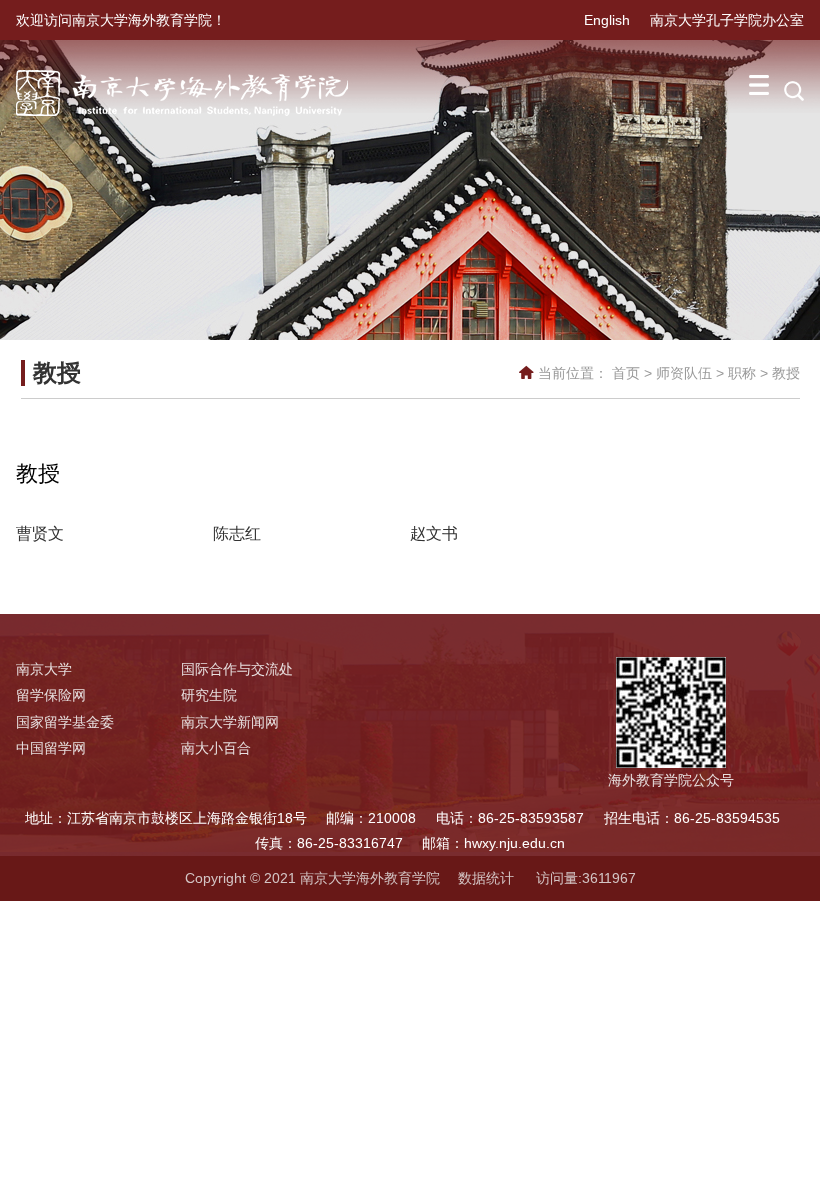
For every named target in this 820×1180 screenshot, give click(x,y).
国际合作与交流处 (237, 669)
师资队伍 (684, 373)
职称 (742, 373)
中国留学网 (51, 748)
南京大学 (44, 669)
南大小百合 (216, 748)
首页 (626, 373)
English (607, 20)
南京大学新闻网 (230, 722)
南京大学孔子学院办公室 (727, 20)
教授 (786, 373)
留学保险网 (51, 695)
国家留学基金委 (65, 722)
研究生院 (209, 695)
